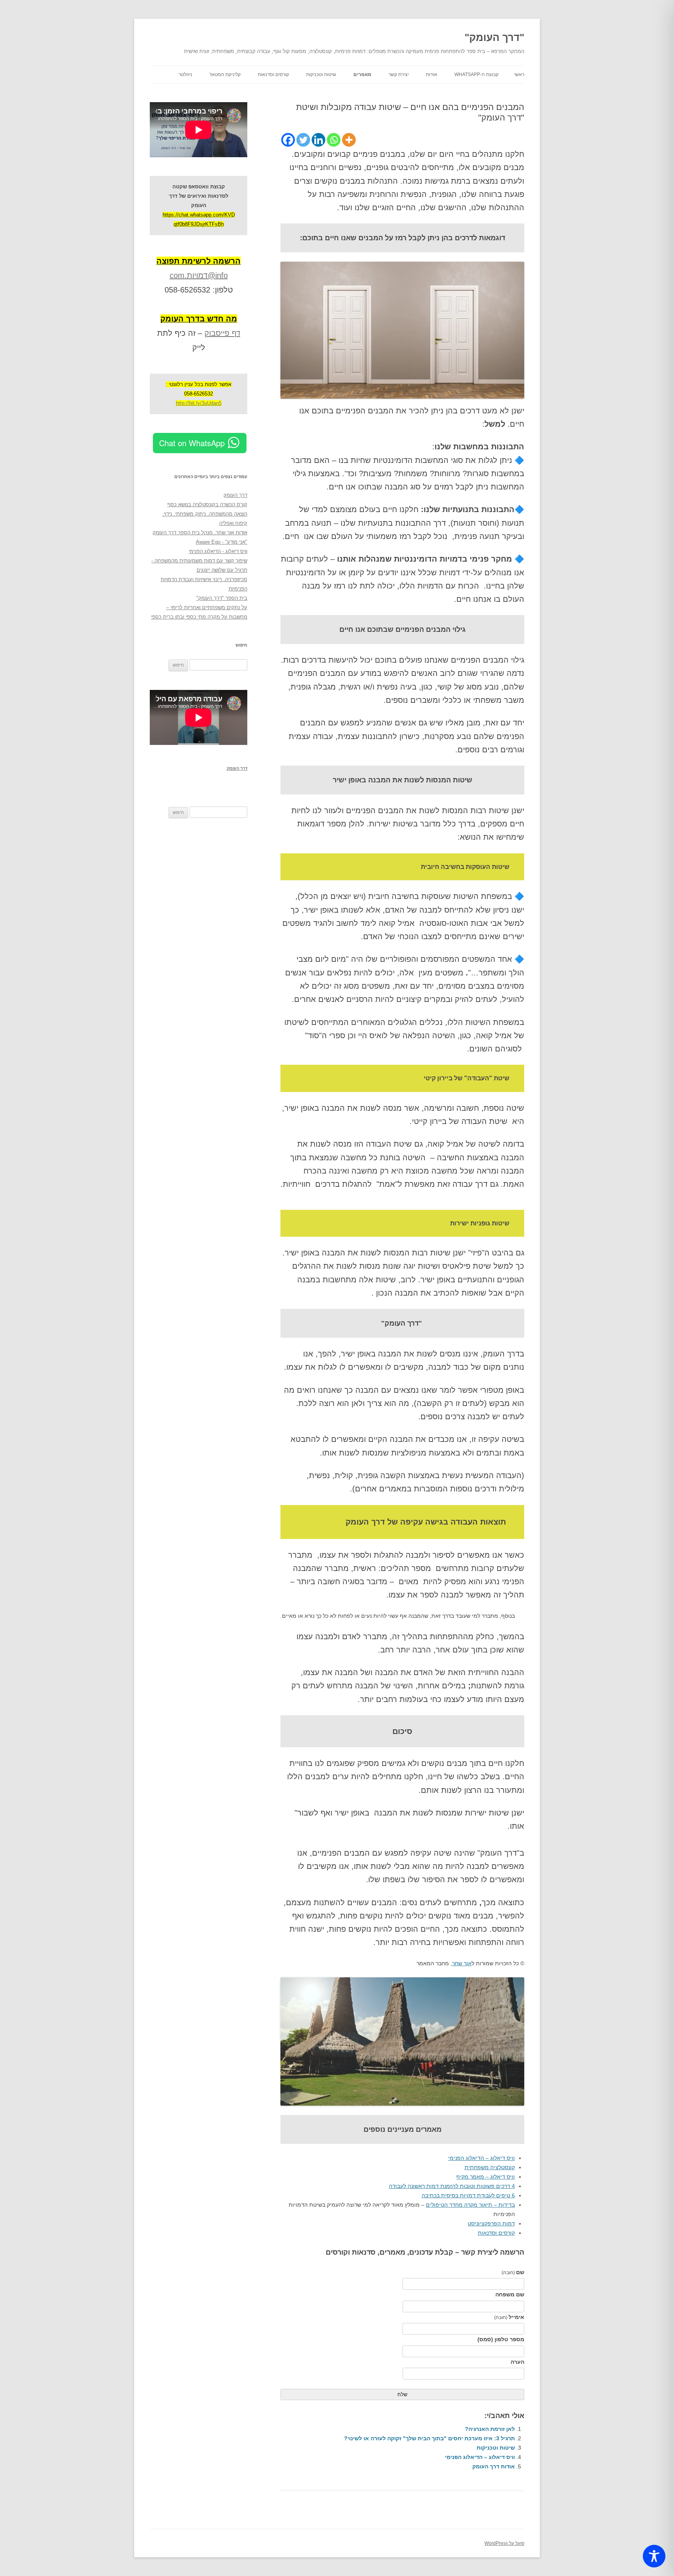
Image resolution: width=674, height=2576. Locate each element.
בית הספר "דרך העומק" (222, 598)
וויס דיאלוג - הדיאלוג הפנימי (218, 551)
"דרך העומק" (494, 37)
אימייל (509, 2317)
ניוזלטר (185, 74)
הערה (517, 2362)
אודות (432, 74)
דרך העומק (235, 495)
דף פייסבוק (222, 333)
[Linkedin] (318, 140)
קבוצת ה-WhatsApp (476, 74)
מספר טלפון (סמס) (501, 2339)
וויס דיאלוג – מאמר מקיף (486, 2177)
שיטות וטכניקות (321, 74)
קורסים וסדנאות (273, 74)
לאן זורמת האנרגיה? (490, 2429)
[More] (349, 140)
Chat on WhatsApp (192, 443)
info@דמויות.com (199, 275)
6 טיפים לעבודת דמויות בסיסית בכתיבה (468, 2195)
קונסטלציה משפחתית (490, 2167)
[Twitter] (303, 140)
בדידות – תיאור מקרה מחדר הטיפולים (470, 2205)
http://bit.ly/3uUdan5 (199, 403)
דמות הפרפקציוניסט (491, 2223)
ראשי (519, 74)
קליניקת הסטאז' (225, 74)
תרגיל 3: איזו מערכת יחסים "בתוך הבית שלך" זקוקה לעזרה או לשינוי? (429, 2438)
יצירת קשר (399, 74)
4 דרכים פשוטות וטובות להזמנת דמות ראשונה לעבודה (452, 2186)
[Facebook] (288, 140)
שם (513, 2272)
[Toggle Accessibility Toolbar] (654, 2556)
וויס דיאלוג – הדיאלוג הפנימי (482, 2158)
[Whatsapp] (334, 140)
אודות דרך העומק (494, 2466)
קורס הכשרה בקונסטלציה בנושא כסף (207, 504)
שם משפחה (510, 2294)
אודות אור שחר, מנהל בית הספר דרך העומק (200, 533)
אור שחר (462, 1963)
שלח (402, 2394)
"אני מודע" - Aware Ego (222, 542)
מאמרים (362, 74)
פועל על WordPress (504, 2543)
